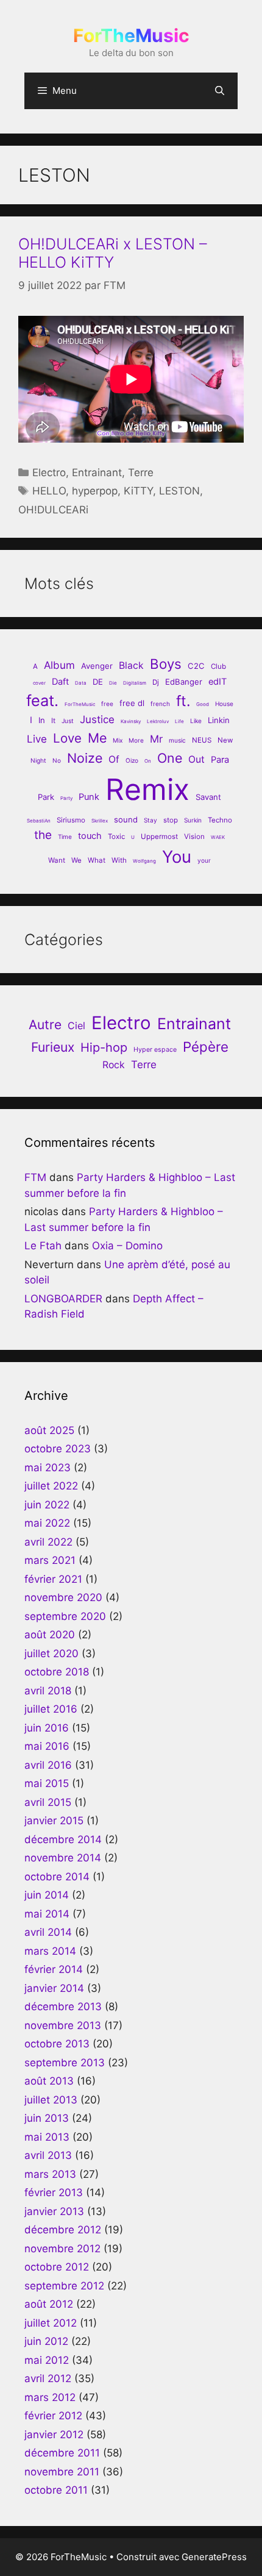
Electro (49, 473)
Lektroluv (158, 721)
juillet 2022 (51, 1486)
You (177, 857)
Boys (166, 664)
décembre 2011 (62, 2453)
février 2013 (54, 2192)
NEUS (202, 740)
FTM (35, 1177)
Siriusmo (71, 820)
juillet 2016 (51, 1709)
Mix (118, 740)
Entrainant (97, 473)
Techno (220, 820)
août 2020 (50, 1635)
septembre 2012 (64, 2286)
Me (97, 738)
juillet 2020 (51, 1654)
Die (113, 683)
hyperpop (95, 491)
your (204, 860)
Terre (141, 473)
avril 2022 (48, 1542)
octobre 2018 (57, 1672)
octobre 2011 (56, 2490)
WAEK (218, 837)
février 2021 (53, 1579)
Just (68, 721)
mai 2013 (47, 2137)
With (119, 860)
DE (98, 682)
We (76, 860)
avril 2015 (48, 1802)
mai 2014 (47, 1914)
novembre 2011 (62, 2472)
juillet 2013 (51, 2100)
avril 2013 (48, 2155)
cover (39, 683)
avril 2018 (48, 1691)
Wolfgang (144, 861)
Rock (114, 1065)
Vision (194, 837)
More (136, 740)
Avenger (97, 666)
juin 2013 (47, 2118)
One (170, 758)
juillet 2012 (51, 2323)
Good (203, 704)
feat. (42, 700)
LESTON (179, 491)
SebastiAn (39, 821)
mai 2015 (47, 1783)
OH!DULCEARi (53, 510)
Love (67, 738)
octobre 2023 (58, 1449)
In (42, 720)
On (148, 761)
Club (218, 666)
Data (81, 683)
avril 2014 (48, 1932)
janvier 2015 (54, 1821)
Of (114, 759)
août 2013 (49, 2081)
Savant (208, 797)
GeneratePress (214, 2557)
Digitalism (135, 683)
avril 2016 (48, 1765)
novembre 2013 (63, 2025)
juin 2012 (46, 2341)
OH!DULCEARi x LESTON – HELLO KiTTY (113, 253)
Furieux (53, 1047)
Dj (156, 682)
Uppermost (159, 837)
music (177, 740)
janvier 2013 (54, 2211)
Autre (45, 1025)
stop (171, 820)
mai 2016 (47, 1746)
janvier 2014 (54, 1988)
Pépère (206, 1047)
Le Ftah (43, 1246)
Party (66, 798)
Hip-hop (104, 1047)
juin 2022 (47, 1505)
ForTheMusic (131, 35)
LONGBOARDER (63, 1299)
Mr (156, 739)
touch (90, 836)
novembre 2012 (62, 2249)
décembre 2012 (63, 2230)
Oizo (132, 760)
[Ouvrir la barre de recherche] (220, 91)
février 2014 (54, 1969)
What (97, 860)
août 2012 (49, 2304)
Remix (147, 789)
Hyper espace (155, 1050)
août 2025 (49, 1430)
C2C (196, 666)
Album (59, 665)
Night (38, 760)
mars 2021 (50, 1560)
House (224, 704)
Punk (89, 797)
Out (196, 759)
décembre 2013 (63, 2007)
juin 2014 (47, 1895)
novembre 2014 (63, 1858)
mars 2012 (50, 2397)
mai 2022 (47, 1523)
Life (179, 721)
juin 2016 (47, 1728)
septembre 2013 (65, 2063)
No (57, 760)
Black (131, 665)
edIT (218, 682)
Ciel (76, 1026)
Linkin (219, 720)
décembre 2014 (63, 1839)
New (225, 740)
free (107, 704)
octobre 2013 (57, 2044)
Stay (150, 820)
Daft (60, 682)
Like (196, 721)
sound (126, 819)
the (43, 835)
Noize (85, 758)
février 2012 (53, 2416)
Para (220, 760)
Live (37, 739)
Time (65, 837)
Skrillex (100, 821)
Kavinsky (131, 721)
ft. (183, 701)
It (53, 721)
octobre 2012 (57, 2267)
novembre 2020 (63, 1597)
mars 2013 (50, 2174)
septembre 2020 (65, 1616)
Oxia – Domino (127, 1246)
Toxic (116, 837)
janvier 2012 (54, 2435)
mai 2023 (48, 1468)
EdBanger (184, 682)
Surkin (193, 820)
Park (46, 797)
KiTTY (138, 491)
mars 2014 (50, 1951)
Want (57, 860)
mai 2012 (47, 2360)
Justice (97, 719)
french (160, 704)
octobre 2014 (57, 1877)
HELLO (49, 491)
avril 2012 (48, 2378)
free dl (132, 703)
